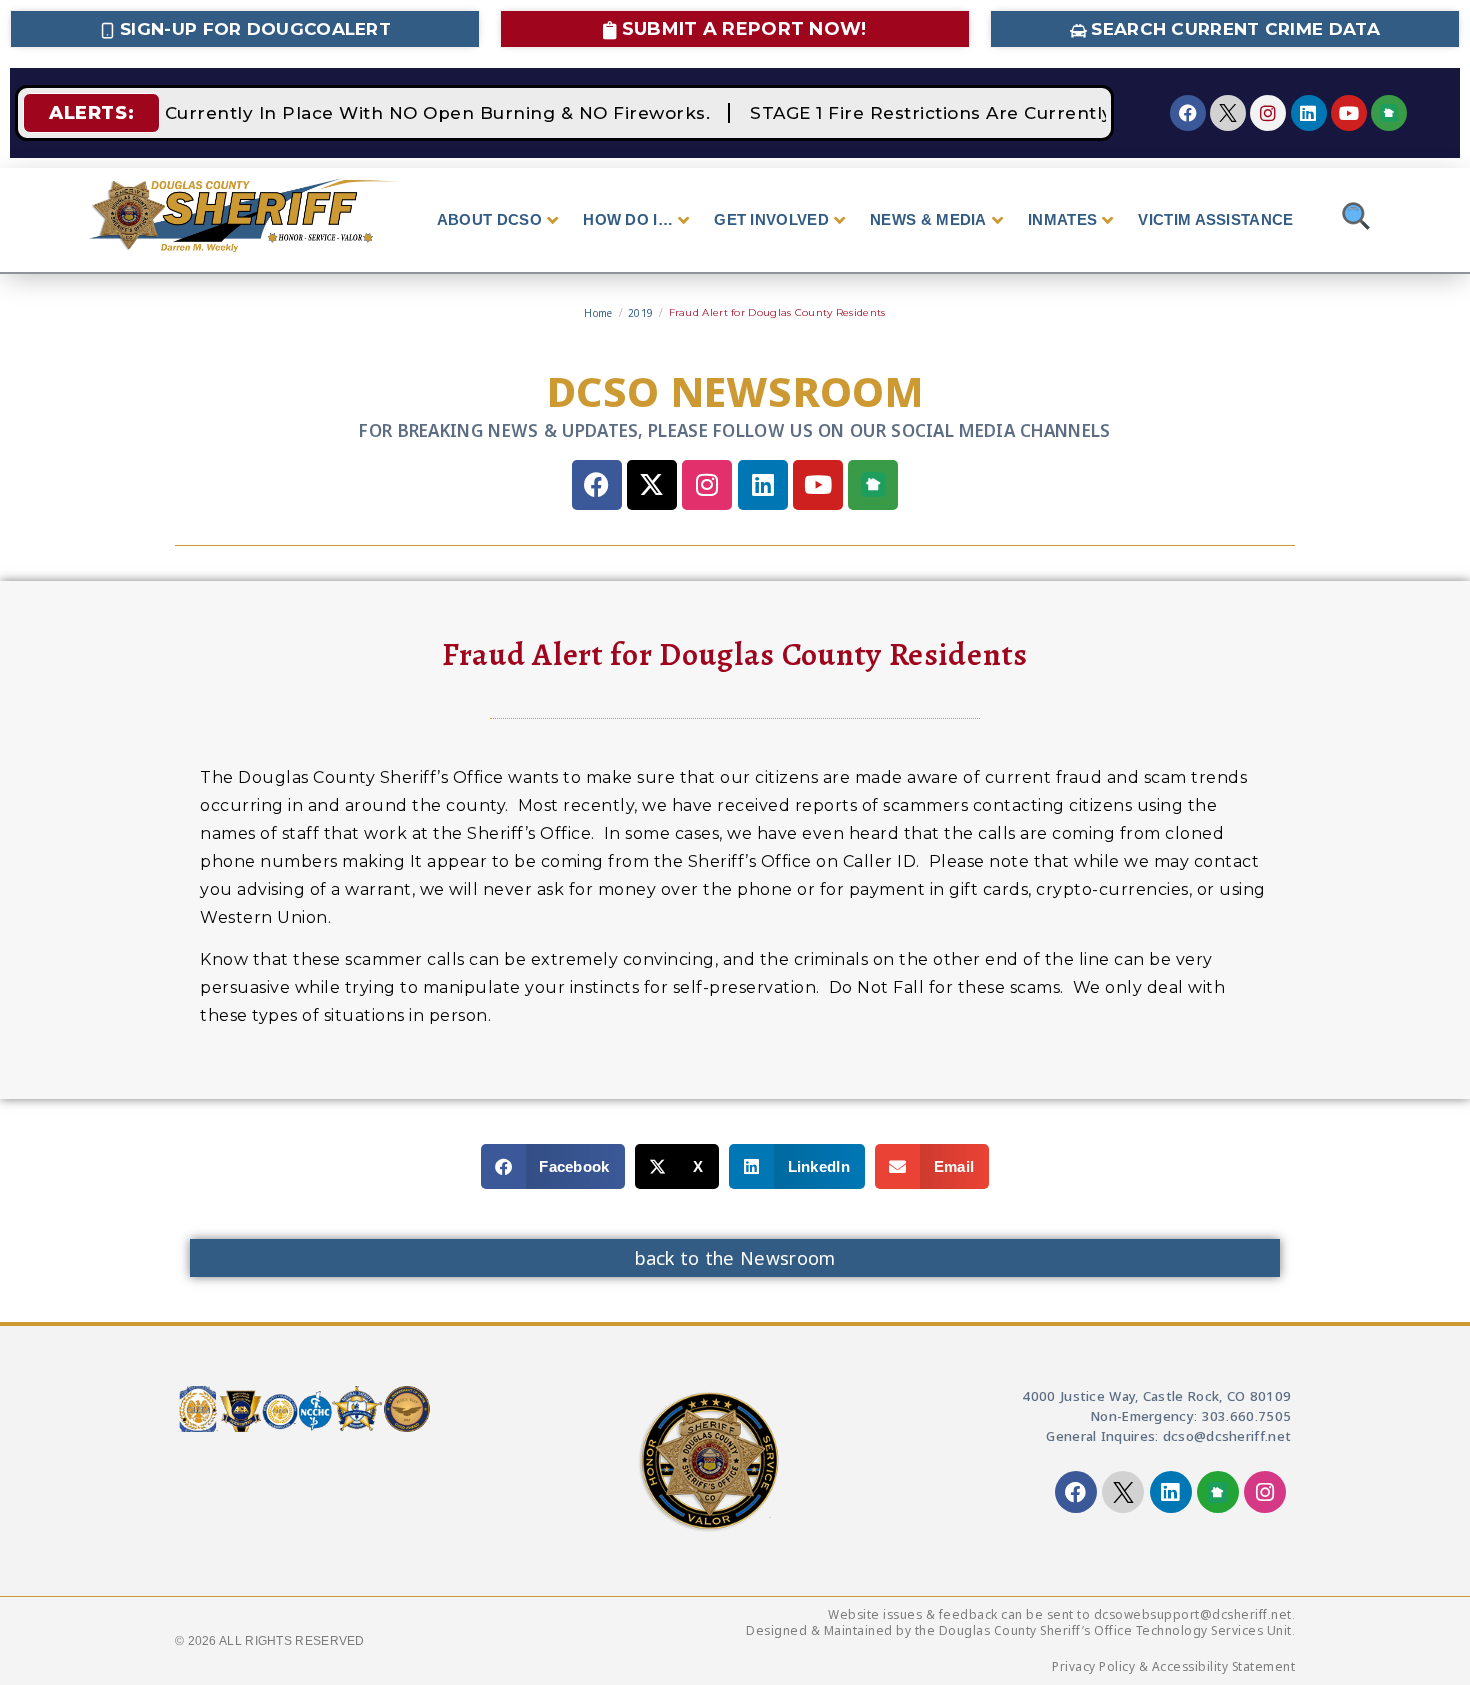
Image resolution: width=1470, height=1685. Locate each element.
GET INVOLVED (771, 219)
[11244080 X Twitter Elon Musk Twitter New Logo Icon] (1228, 113)
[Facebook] (1188, 113)
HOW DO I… (628, 219)
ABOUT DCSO (489, 219)
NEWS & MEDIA (928, 219)
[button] (553, 1166)
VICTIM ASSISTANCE (1215, 219)
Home (598, 313)
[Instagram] (1268, 113)
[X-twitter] (652, 485)
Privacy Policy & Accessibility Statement (1173, 1666)
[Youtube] (1349, 113)
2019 (640, 313)
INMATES (1062, 219)
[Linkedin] (1309, 113)
